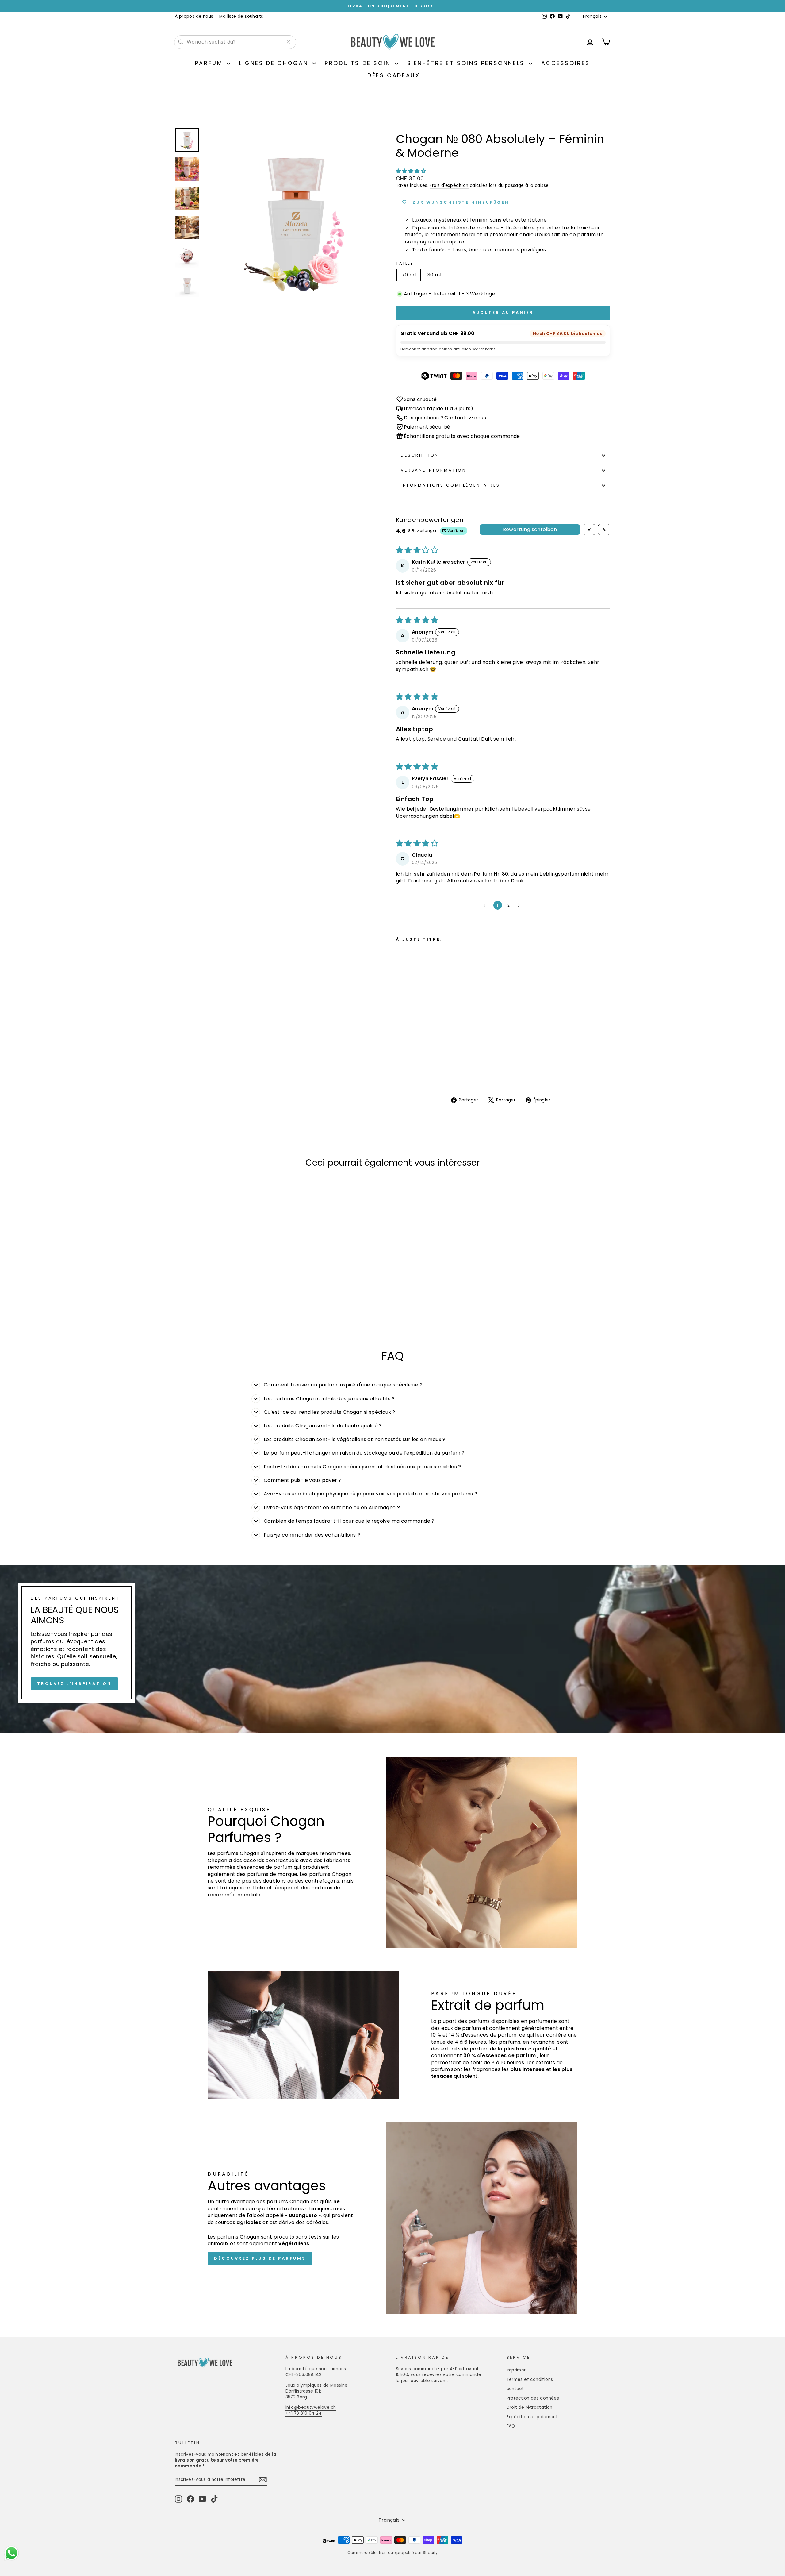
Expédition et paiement (532, 2417)
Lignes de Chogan (275, 63)
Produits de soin (359, 63)
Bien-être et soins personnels (467, 63)
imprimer (516, 2370)
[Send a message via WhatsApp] (11, 2553)
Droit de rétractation (530, 2407)
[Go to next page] (520, 905)
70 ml (409, 275)
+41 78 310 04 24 (304, 2413)
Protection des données (533, 2398)
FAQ (511, 2426)
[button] (411, 171)
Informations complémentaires (450, 485)
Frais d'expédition (449, 185)
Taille (405, 263)
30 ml (434, 275)
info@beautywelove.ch (311, 2407)
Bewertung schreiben (530, 529)
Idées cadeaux (393, 75)
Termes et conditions (530, 2379)
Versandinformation (434, 470)
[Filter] (589, 530)
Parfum (210, 63)
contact (515, 2389)
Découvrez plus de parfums (260, 2258)
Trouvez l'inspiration (74, 1683)
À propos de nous (194, 16)
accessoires (566, 63)
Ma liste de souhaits (241, 16)
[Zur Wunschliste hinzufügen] (460, 956)
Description (420, 455)
